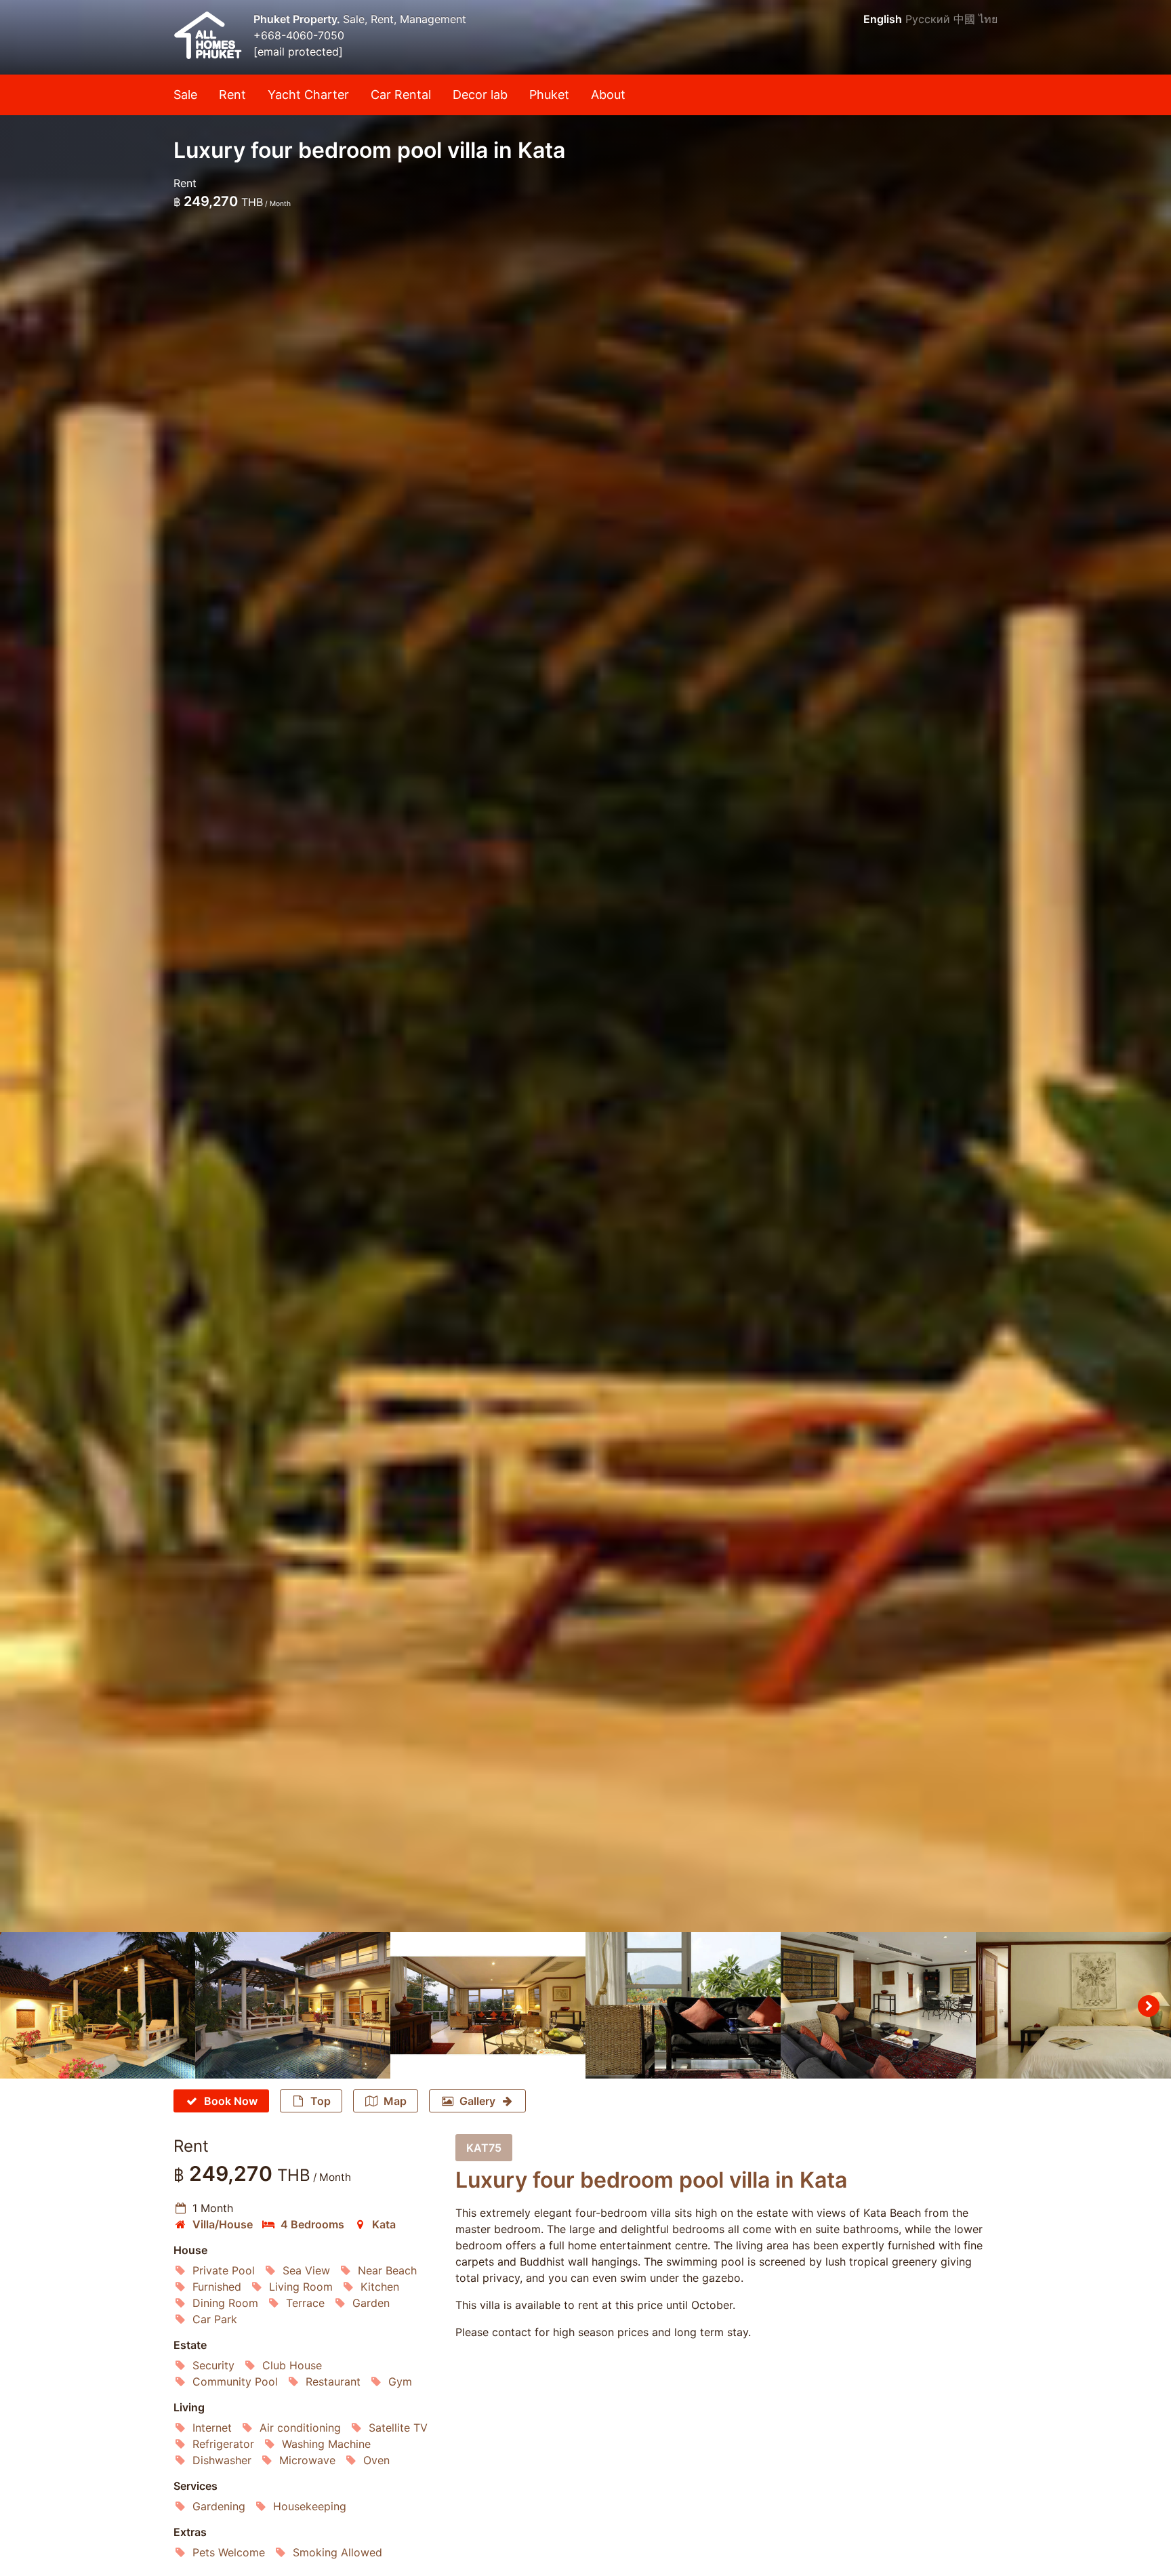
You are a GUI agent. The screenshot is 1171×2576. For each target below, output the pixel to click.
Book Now (231, 2101)
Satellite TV (398, 2428)
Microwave (307, 2460)
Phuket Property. (298, 19)
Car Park (215, 2319)
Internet (212, 2428)
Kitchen (380, 2287)
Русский (928, 19)
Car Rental (401, 95)
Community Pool (235, 2381)
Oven (376, 2460)
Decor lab (480, 95)
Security (213, 2365)
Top (321, 2101)
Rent (232, 95)
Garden (371, 2303)
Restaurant (333, 2381)
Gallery (477, 2101)
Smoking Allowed (337, 2552)
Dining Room (225, 2303)
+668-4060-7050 (299, 35)
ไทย (988, 19)
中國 (964, 19)
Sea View (306, 2270)
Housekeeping (310, 2506)
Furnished (217, 2287)
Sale (185, 95)
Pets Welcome (229, 2552)
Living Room (301, 2287)
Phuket (549, 95)
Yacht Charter (308, 95)
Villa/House (223, 2224)
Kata (384, 2224)
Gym (400, 2381)
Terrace (305, 2303)
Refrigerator (223, 2444)
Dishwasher (222, 2460)
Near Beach (387, 2270)
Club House (292, 2365)
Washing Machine (326, 2444)
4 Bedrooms (312, 2224)
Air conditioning (300, 2428)
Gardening (219, 2506)
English (883, 19)
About (608, 95)
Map (395, 2101)
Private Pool (224, 2270)
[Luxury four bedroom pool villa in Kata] (585, 966)
